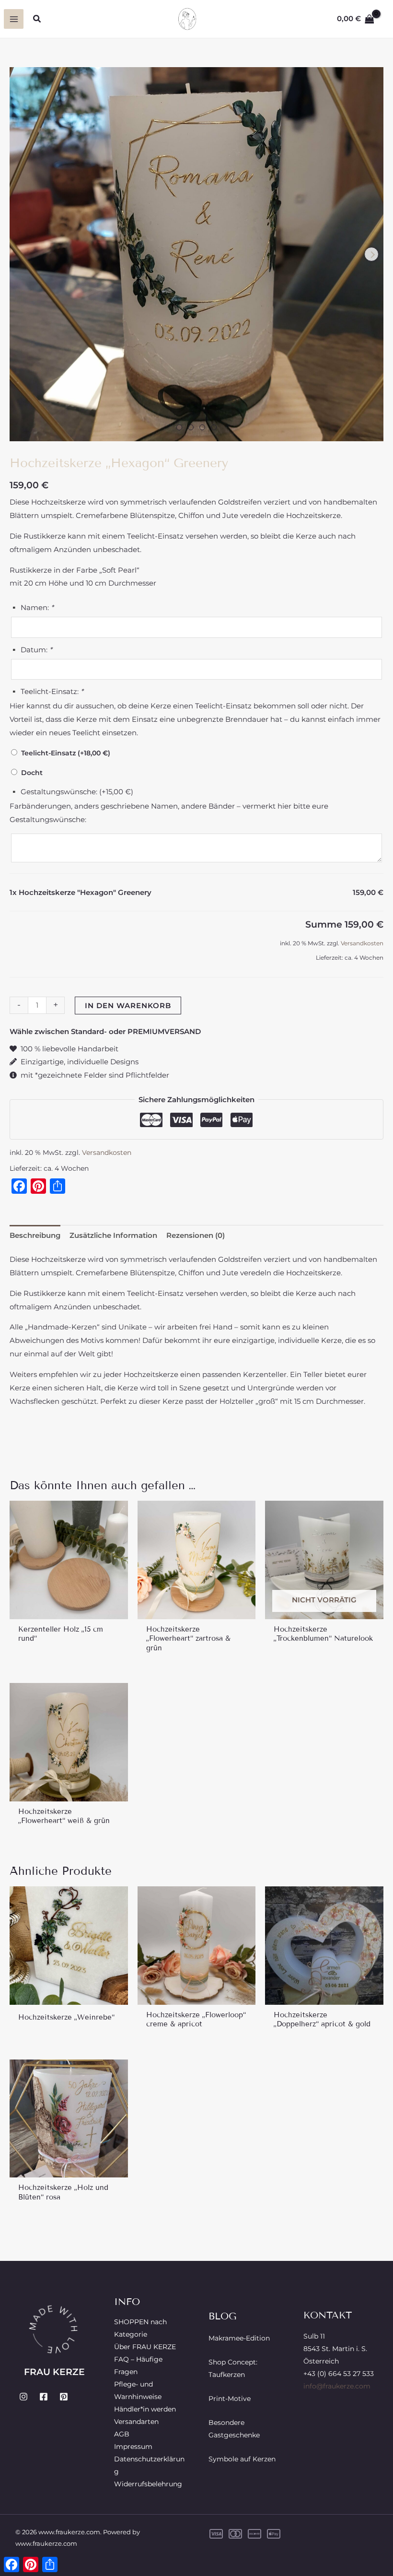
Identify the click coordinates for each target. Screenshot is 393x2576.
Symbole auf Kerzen (242, 2459)
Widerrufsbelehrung (148, 2484)
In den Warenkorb (128, 1006)
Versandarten (136, 2422)
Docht (30, 773)
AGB (122, 2434)
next (371, 254)
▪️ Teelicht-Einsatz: (46, 691)
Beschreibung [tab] (35, 1235)
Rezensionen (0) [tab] (196, 1235)
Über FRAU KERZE (145, 2347)
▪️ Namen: (32, 607)
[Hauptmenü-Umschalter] (14, 19)
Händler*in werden (145, 2409)
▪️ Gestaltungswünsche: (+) (71, 792)
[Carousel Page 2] (191, 427)
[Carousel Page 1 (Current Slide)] (179, 427)
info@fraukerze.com (337, 2386)
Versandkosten (362, 943)
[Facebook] (44, 2397)
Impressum (133, 2447)
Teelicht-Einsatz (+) (64, 753)
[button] (37, 19)
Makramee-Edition (239, 2338)
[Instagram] (23, 2397)
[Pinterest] (64, 2397)
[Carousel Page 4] (214, 427)
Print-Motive (230, 2399)
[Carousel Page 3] (202, 427)
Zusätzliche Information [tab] (113, 1235)
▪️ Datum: (31, 650)
